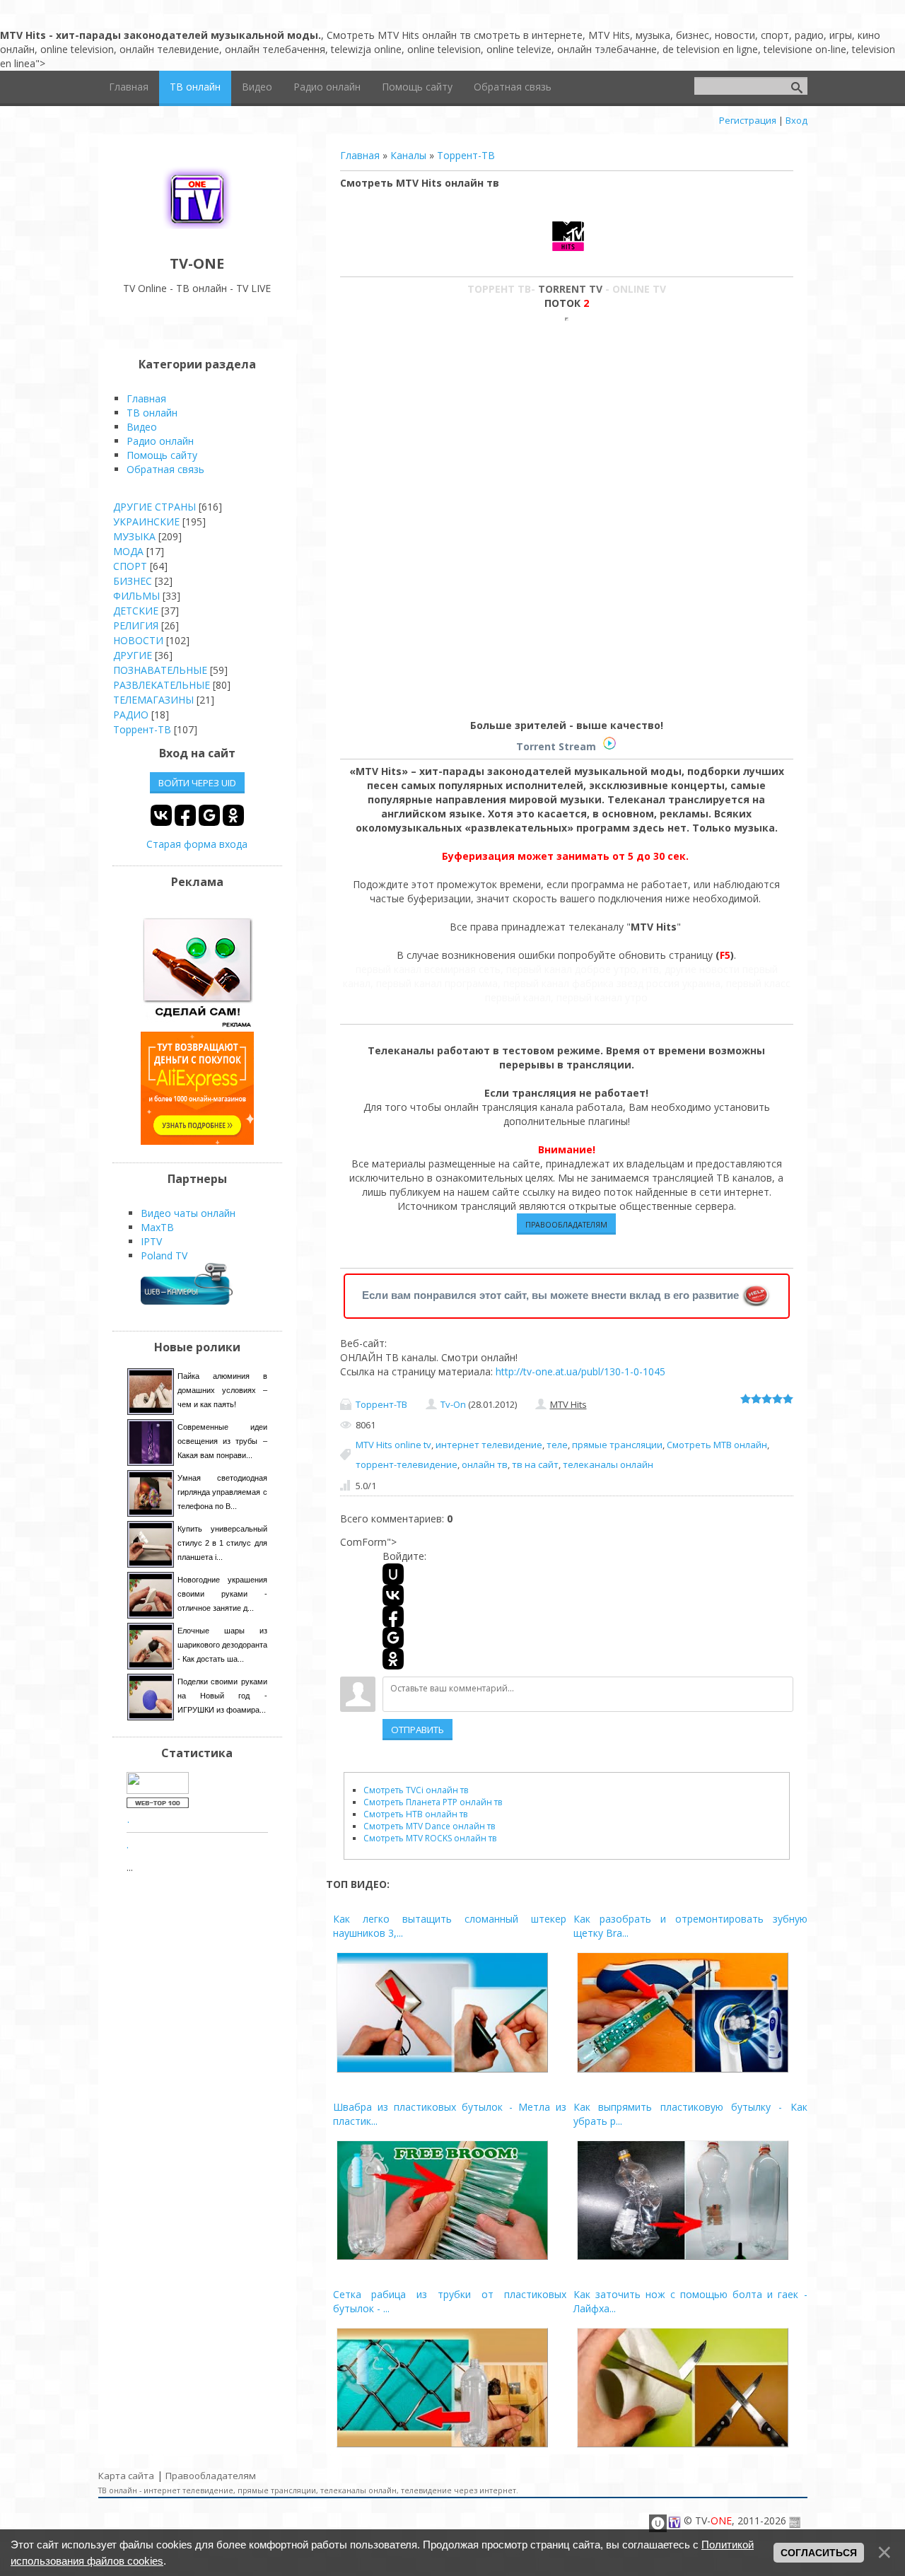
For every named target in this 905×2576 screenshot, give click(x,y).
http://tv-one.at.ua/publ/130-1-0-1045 (580, 1371)
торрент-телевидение (407, 1464)
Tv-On (453, 1404)
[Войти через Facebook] (393, 1616)
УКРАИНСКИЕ (146, 521)
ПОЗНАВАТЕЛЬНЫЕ (160, 670)
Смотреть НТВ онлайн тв (415, 1814)
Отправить (418, 1730)
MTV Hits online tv (393, 1445)
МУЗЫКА (134, 536)
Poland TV (164, 1255)
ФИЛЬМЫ (136, 596)
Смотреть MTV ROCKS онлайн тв (430, 1838)
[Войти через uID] (393, 1574)
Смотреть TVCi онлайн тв (416, 1790)
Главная (360, 155)
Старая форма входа (197, 844)
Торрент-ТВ (466, 155)
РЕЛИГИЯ (136, 625)
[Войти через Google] (393, 1638)
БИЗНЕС (133, 581)
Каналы (408, 155)
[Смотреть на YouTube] (197, 1024)
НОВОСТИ (138, 640)
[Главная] (197, 232)
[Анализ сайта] (158, 1804)
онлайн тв (485, 1464)
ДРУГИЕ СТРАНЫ (154, 507)
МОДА (128, 551)
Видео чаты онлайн (188, 1213)
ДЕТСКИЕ (136, 611)
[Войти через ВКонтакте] (393, 1595)
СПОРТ (130, 566)
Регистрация (748, 120)
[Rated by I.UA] (158, 1790)
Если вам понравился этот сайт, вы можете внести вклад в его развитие (550, 1295)
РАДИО (131, 715)
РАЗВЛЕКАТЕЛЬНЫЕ (162, 685)
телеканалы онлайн (608, 1464)
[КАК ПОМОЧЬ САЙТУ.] (757, 1295)
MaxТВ (157, 1227)
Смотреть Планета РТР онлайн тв (433, 1802)
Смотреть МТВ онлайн (717, 1445)
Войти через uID (197, 783)
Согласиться (819, 2553)
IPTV (151, 1241)
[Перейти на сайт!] (197, 1141)
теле (557, 1445)
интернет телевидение (489, 1445)
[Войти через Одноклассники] (393, 1659)
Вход (796, 120)
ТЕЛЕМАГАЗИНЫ (153, 700)
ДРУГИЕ (133, 655)
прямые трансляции (617, 1445)
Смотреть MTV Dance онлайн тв (429, 1826)
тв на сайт (535, 1464)
